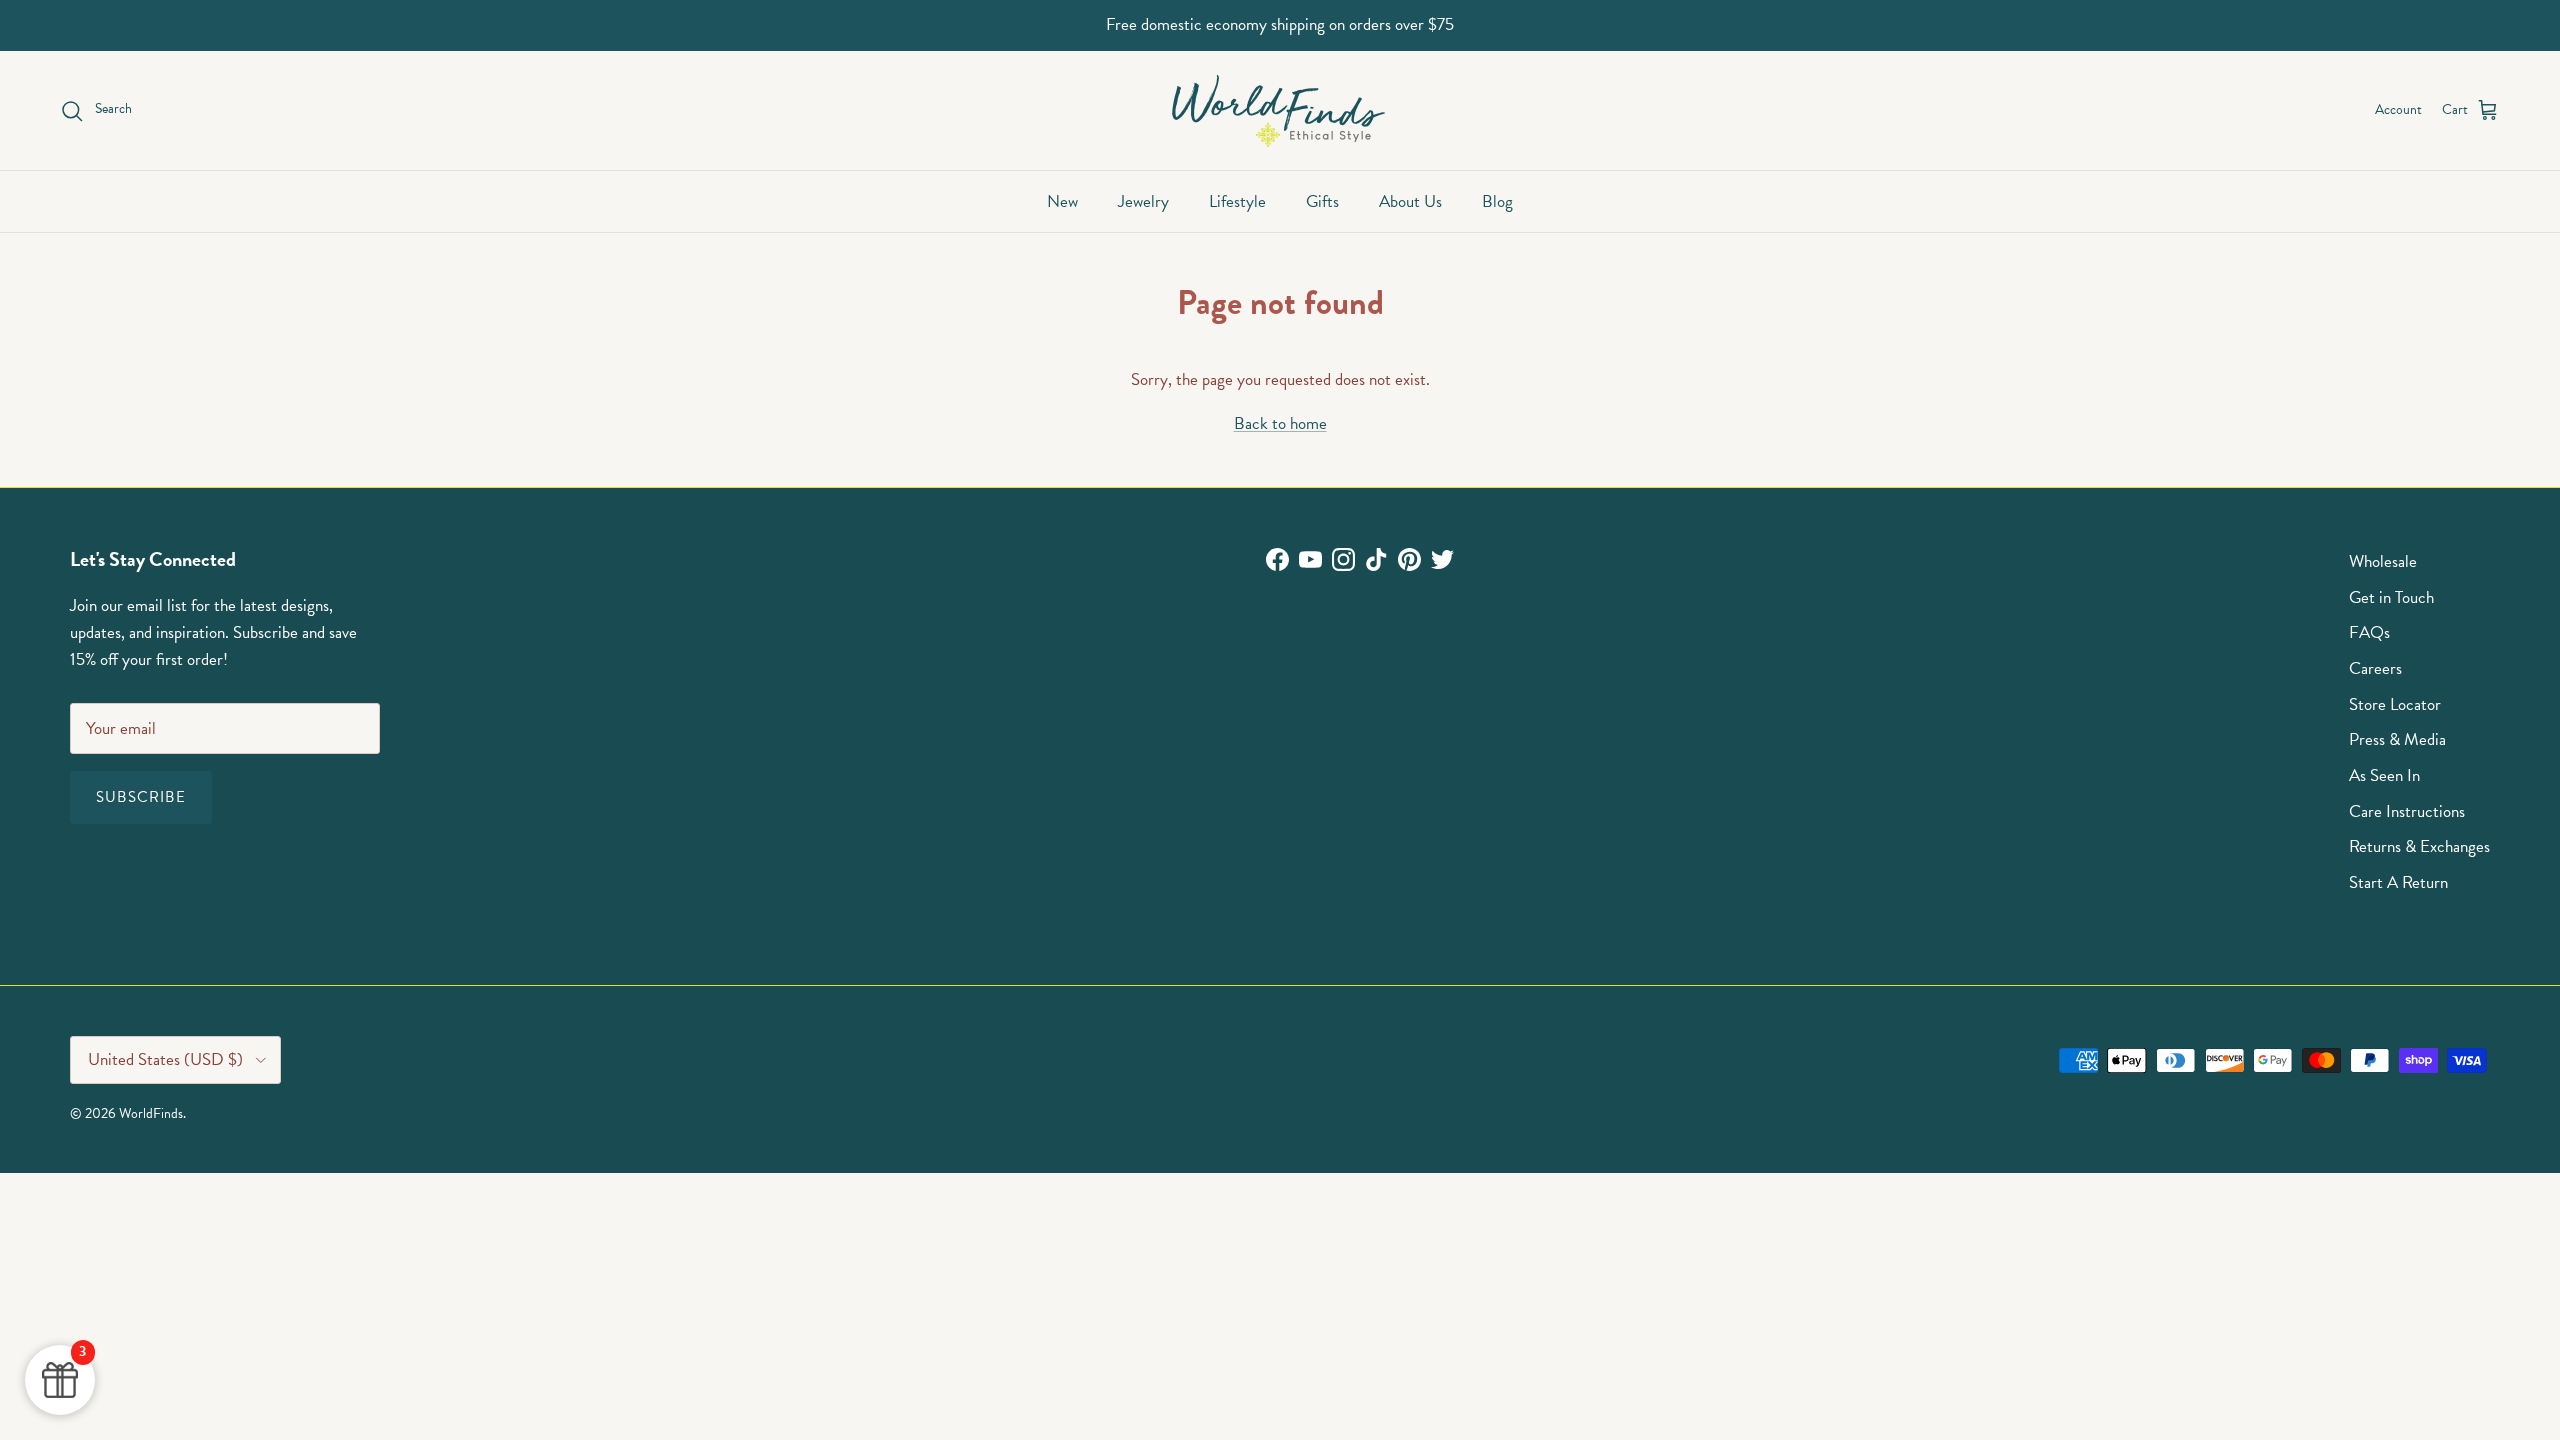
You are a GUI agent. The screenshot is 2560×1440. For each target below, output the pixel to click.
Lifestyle (1237, 201)
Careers (2375, 668)
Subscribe (141, 797)
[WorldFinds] (1280, 110)
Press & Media (2397, 739)
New (1062, 201)
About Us (1410, 201)
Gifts (1322, 201)
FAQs (2369, 632)
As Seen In (2384, 775)
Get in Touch (2391, 597)
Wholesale (2383, 561)
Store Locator (2395, 704)
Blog (1497, 201)
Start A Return (2398, 882)
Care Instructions (2407, 811)
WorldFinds (151, 1113)
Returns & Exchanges (2419, 846)
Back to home (1280, 423)
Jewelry (1143, 201)
